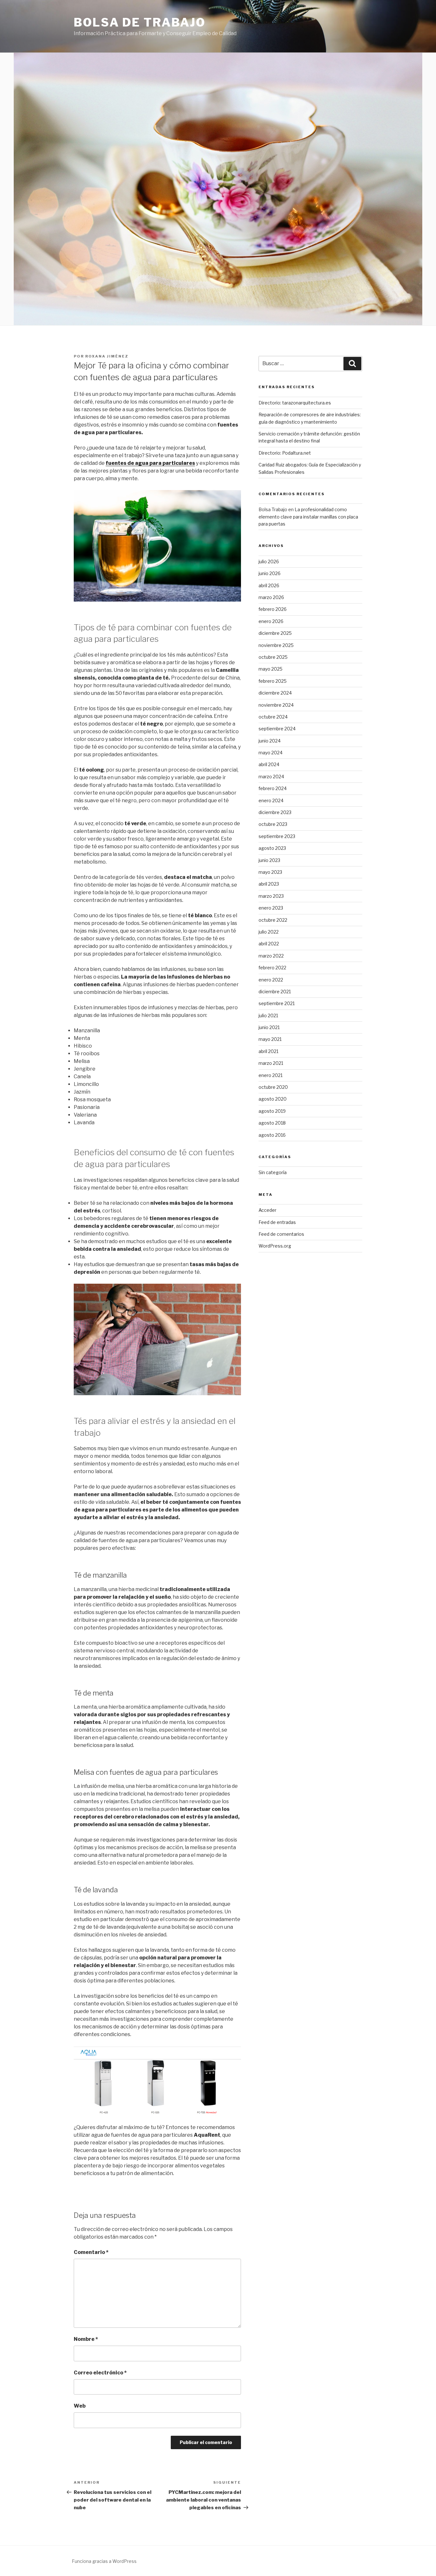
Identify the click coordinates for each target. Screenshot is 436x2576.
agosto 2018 (272, 1123)
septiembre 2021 (277, 1003)
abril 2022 (269, 944)
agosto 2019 (272, 1111)
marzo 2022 (271, 956)
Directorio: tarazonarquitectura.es (295, 403)
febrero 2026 (273, 609)
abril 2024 (269, 764)
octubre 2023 (273, 824)
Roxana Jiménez (107, 356)
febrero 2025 (273, 681)
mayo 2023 (270, 872)
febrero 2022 (272, 968)
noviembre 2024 (276, 705)
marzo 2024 (271, 777)
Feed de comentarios (281, 1234)
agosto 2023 (272, 848)
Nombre (86, 2339)
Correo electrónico (100, 2373)
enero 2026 (271, 621)
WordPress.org (275, 1246)
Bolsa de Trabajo (140, 22)
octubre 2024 (273, 717)
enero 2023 (271, 908)
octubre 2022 (273, 920)
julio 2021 (268, 1015)
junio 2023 (269, 860)
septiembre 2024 (277, 729)
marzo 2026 (271, 597)
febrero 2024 (273, 788)
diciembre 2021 (275, 992)
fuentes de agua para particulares (150, 463)
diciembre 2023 (275, 812)
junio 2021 (269, 1027)
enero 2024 (271, 800)
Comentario (91, 2252)
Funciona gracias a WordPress (104, 2561)
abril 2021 (268, 1051)
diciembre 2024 (275, 693)
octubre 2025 (273, 657)
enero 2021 (271, 1075)
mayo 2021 (270, 1039)
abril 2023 (269, 884)
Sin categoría (273, 1172)
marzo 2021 (271, 1063)
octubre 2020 (273, 1087)
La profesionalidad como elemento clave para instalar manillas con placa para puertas (308, 517)
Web (80, 2406)
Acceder (267, 1210)
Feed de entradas (277, 1222)
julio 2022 (269, 932)
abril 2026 (269, 585)
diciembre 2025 (275, 633)
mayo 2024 (271, 753)
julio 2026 (269, 561)
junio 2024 (270, 741)
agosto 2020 (273, 1099)
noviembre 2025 (276, 645)
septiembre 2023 (277, 836)
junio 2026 (270, 573)
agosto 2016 (272, 1135)
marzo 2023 (271, 896)
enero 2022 (271, 980)
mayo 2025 (271, 669)
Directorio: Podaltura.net (285, 453)
